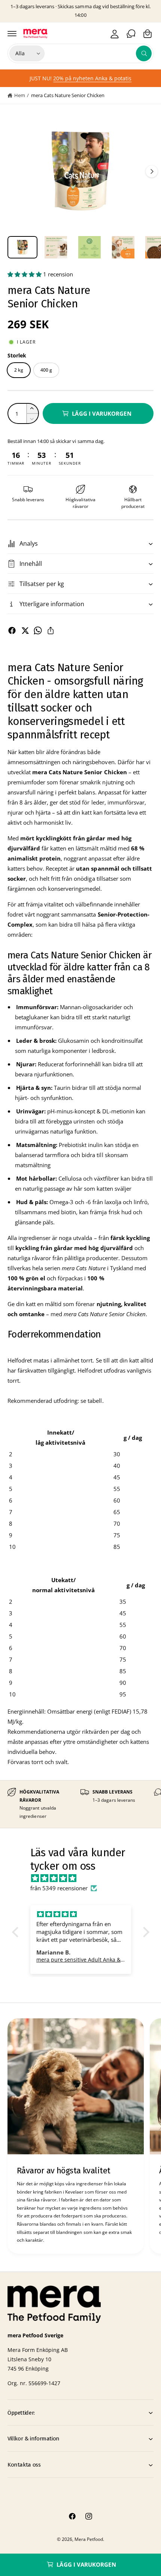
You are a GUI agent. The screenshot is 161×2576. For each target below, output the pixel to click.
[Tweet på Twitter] (25, 630)
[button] (12, 34)
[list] (80, 1804)
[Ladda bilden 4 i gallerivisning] (123, 247)
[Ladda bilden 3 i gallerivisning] (89, 247)
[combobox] (100, 53)
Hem (20, 95)
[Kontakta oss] (131, 34)
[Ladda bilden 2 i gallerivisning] (56, 247)
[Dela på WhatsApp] (38, 630)
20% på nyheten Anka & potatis (92, 78)
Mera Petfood (89, 2539)
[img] (84, 1878)
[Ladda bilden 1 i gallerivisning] (22, 247)
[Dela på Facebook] (12, 630)
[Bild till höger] (152, 171)
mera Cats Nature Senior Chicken (68, 95)
